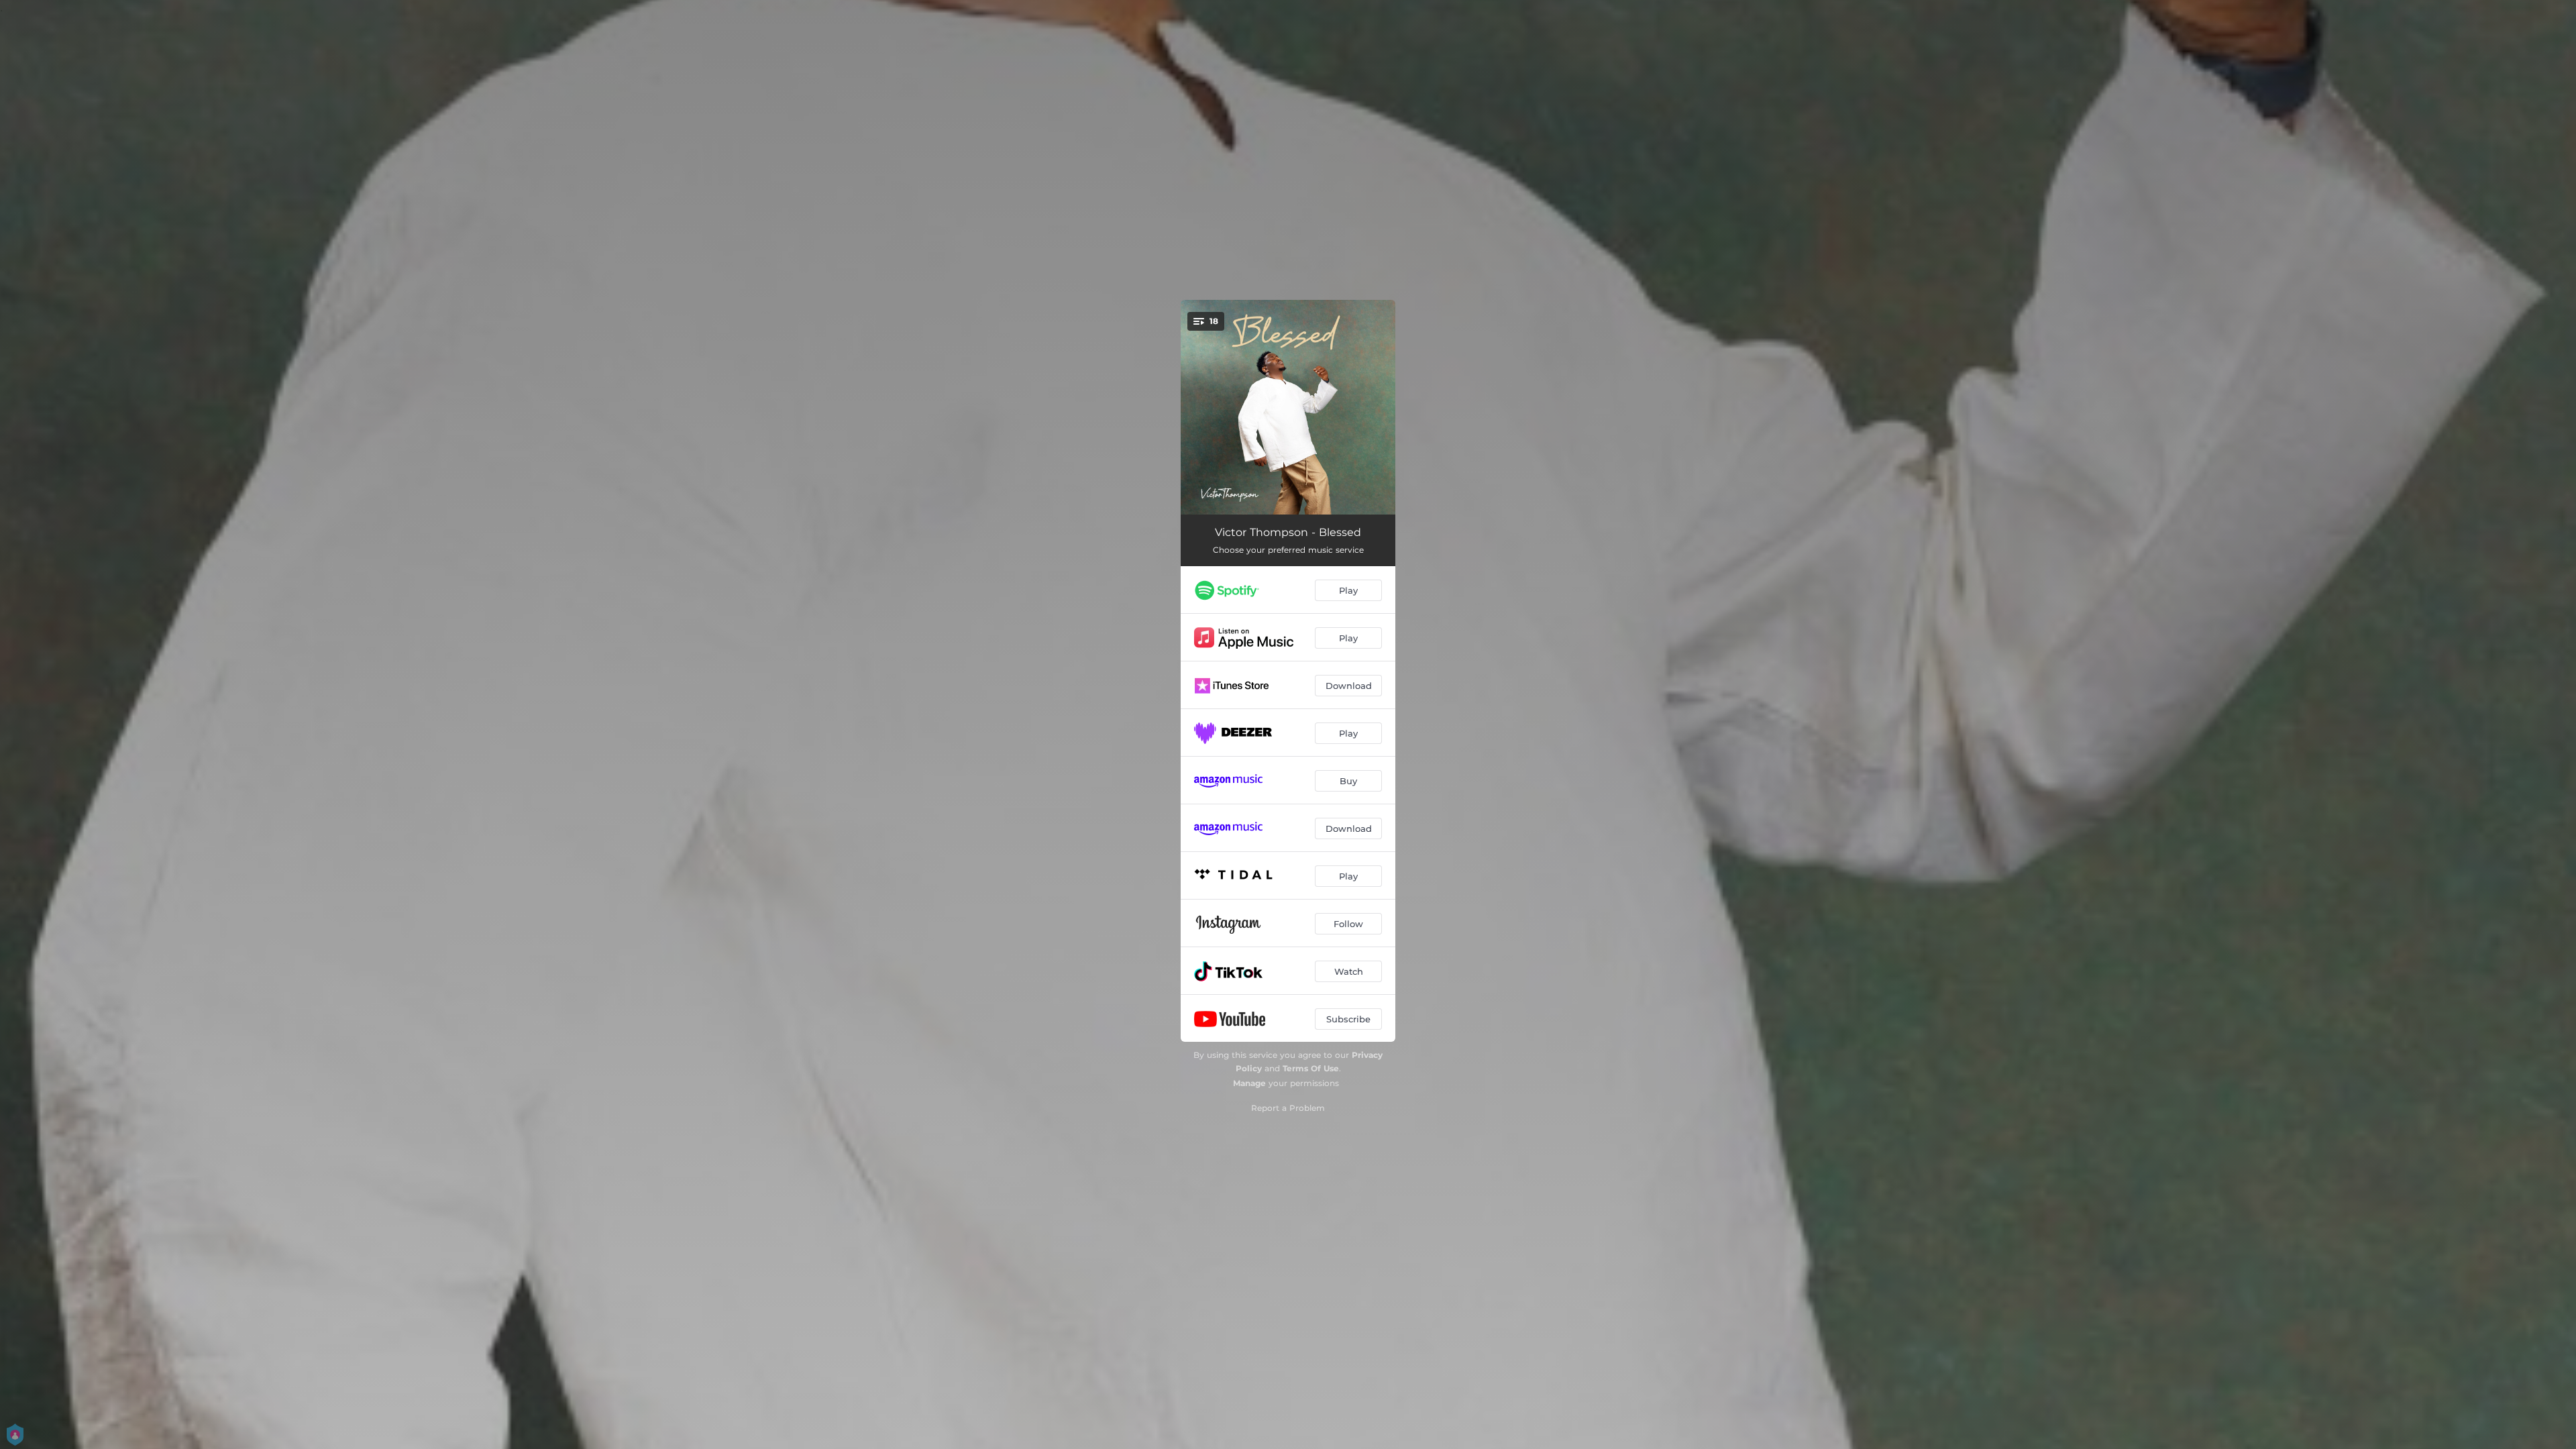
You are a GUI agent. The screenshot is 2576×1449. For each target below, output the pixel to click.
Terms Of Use (1311, 1068)
